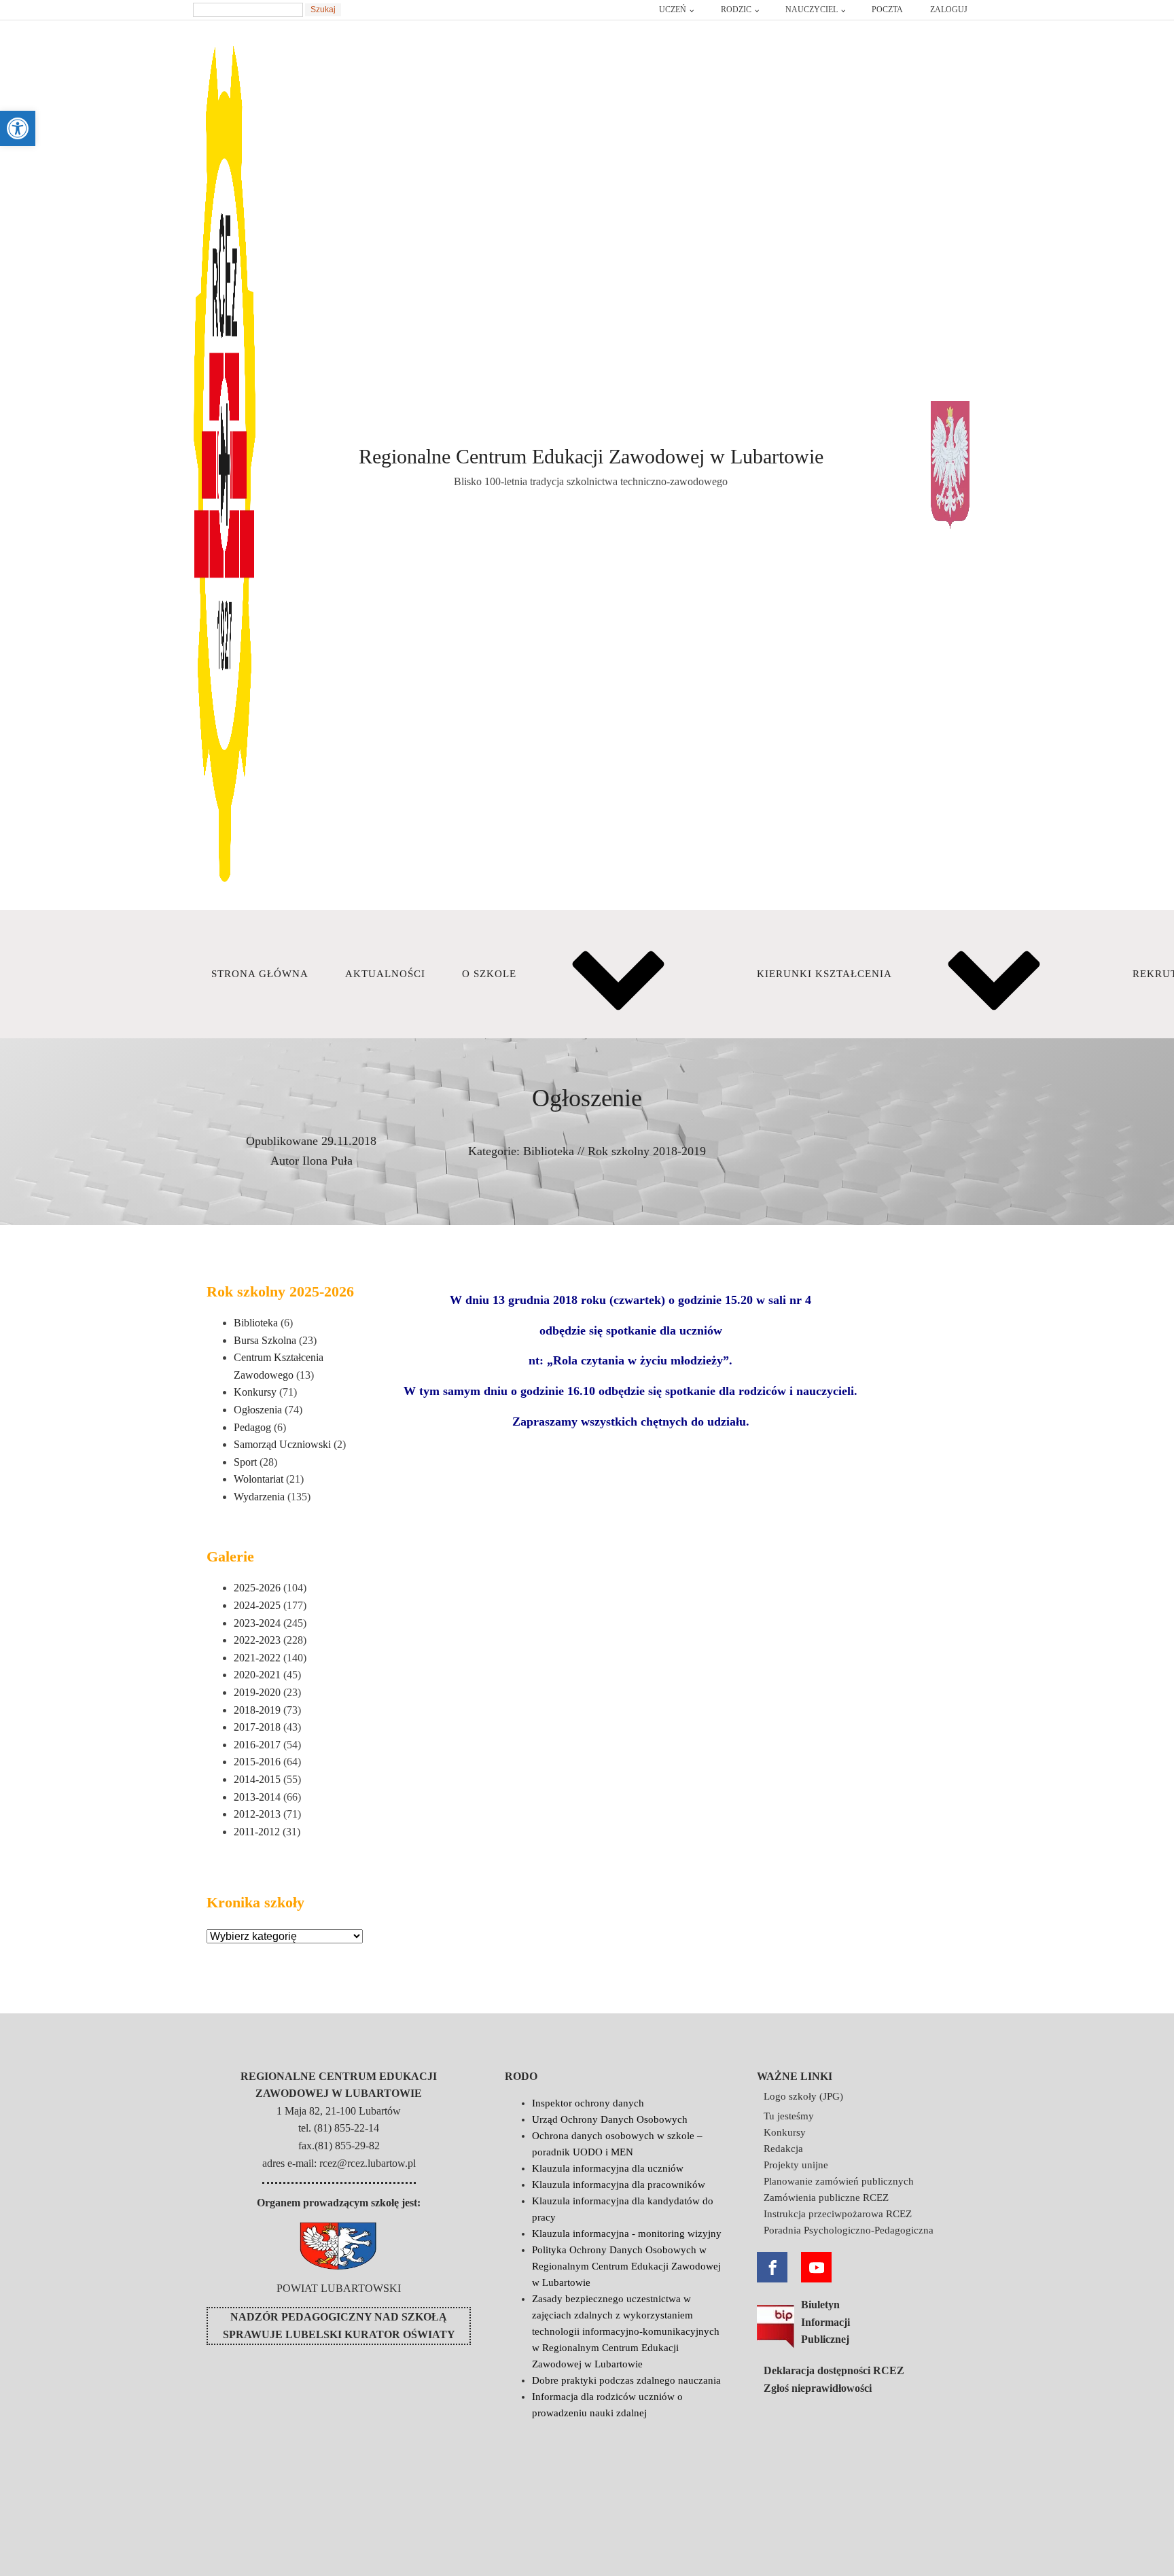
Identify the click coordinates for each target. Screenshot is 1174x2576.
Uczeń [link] (673, 10)
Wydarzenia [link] (259, 1497)
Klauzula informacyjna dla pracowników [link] (619, 2185)
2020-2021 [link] (257, 1675)
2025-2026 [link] (257, 1588)
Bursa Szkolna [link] (265, 1340)
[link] (18, 128)
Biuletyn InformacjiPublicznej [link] (825, 2322)
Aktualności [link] (385, 974)
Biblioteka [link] (549, 1151)
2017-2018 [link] (257, 1727)
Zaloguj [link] (949, 10)
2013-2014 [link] (257, 1797)
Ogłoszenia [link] (258, 1410)
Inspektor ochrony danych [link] (588, 2103)
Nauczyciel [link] (812, 10)
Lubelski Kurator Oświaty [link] (370, 2334)
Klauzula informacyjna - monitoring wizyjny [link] (627, 2234)
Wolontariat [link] (259, 1479)
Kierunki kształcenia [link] (824, 974)
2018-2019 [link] (257, 1710)
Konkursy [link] (255, 1392)
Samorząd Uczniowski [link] (282, 1444)
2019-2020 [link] (257, 1692)
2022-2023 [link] (257, 1640)
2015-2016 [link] (257, 1762)
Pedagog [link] (252, 1427)
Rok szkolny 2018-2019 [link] (647, 1151)
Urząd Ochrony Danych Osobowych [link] (610, 2119)
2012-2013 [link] (257, 1814)
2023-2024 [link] (257, 1623)
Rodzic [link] (736, 10)
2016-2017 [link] (257, 1745)
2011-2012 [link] (257, 1832)
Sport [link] (245, 1462)
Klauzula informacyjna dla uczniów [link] (608, 2168)
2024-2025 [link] (257, 1605)
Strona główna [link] (260, 974)
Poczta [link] (887, 10)
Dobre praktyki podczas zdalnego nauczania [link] (626, 2380)
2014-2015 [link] (257, 1779)
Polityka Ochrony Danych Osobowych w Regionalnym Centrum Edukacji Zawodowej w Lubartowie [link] (626, 2266)
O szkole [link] (489, 974)
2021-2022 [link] (257, 1658)
